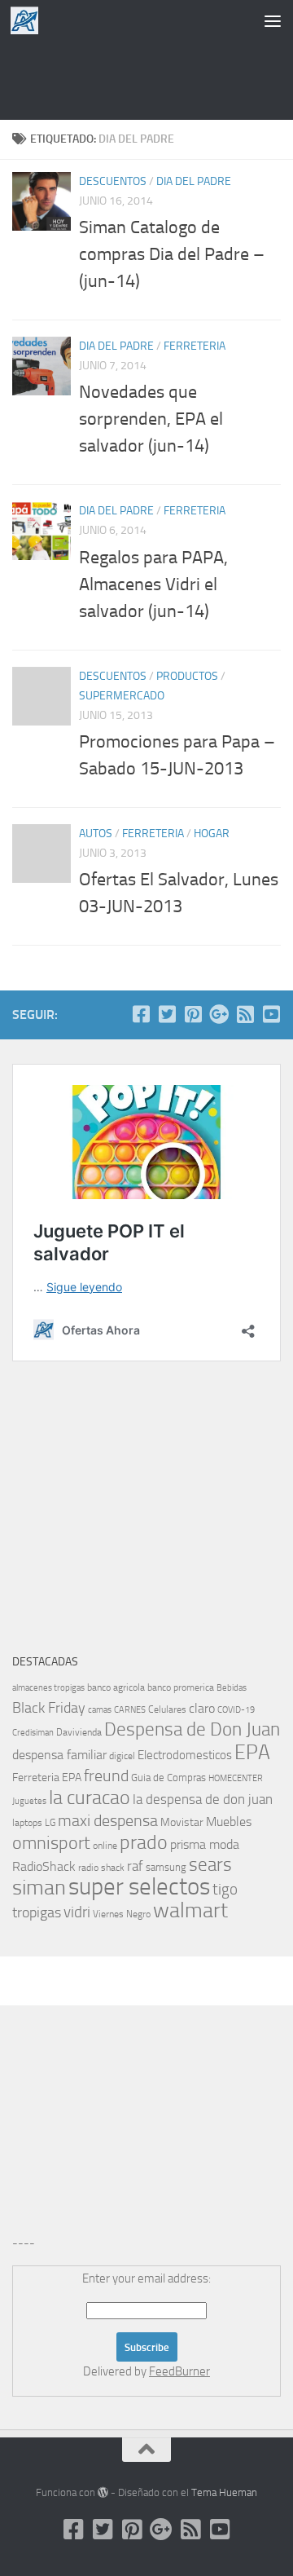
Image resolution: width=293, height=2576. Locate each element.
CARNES (130, 1710)
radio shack (101, 1868)
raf (135, 1866)
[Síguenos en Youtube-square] (271, 1014)
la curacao (90, 1797)
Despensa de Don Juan (192, 1729)
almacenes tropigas (48, 1688)
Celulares (167, 1709)
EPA (252, 1752)
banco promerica (181, 1687)
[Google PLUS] (219, 1014)
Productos (187, 676)
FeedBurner (179, 2371)
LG (50, 1823)
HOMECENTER (236, 1778)
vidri (77, 1912)
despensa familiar (59, 1755)
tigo (225, 1889)
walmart (190, 1910)
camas (100, 1710)
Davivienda (79, 1732)
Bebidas (232, 1688)
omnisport (51, 1843)
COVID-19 (236, 1710)
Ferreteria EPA (47, 1778)
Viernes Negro (122, 1914)
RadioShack (44, 1866)
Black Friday (49, 1708)
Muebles (229, 1822)
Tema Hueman (224, 2492)
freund (106, 1775)
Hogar (212, 834)
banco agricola (116, 1687)
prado (144, 1842)
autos (96, 834)
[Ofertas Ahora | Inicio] (29, 20)
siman (39, 1888)
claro (202, 1709)
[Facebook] (141, 1014)
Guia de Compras (168, 1778)
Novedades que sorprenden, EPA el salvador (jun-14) (151, 419)
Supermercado (122, 696)
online (105, 1846)
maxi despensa (108, 1820)
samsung (166, 1867)
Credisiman (33, 1733)
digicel (122, 1756)
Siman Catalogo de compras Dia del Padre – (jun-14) (172, 254)
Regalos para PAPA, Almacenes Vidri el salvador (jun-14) (153, 584)
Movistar (182, 1822)
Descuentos (113, 181)
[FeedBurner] (245, 1014)
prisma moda (205, 1844)
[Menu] (273, 20)
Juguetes (29, 1801)
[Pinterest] (193, 1014)
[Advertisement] (146, 77)
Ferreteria (195, 346)
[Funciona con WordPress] (103, 2492)
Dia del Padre (194, 181)
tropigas (37, 1912)
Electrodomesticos (185, 1755)
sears (210, 1865)
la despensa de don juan (203, 1799)
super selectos (139, 1887)
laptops (27, 1823)
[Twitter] (167, 1014)
